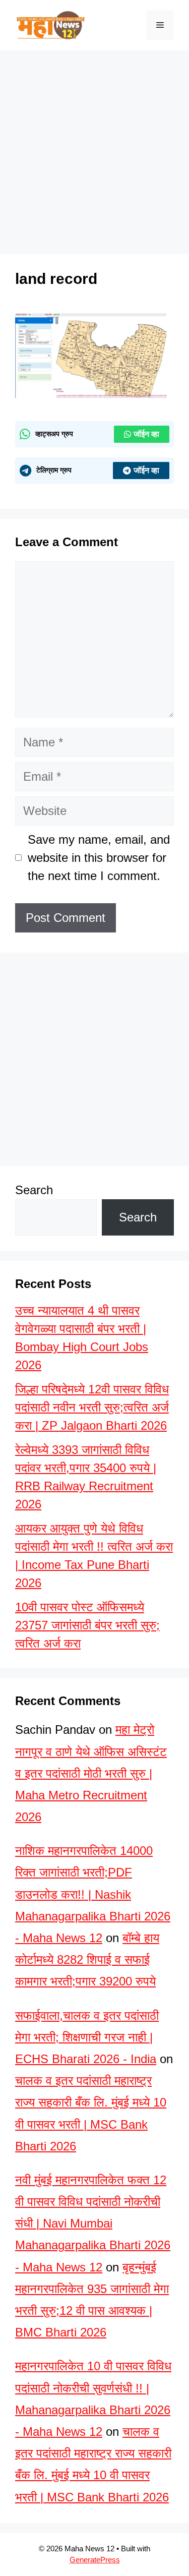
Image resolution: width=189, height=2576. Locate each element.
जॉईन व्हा (146, 434)
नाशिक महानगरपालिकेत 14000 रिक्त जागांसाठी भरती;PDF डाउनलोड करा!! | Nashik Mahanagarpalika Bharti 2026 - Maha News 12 (93, 1894)
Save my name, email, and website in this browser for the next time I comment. (99, 858)
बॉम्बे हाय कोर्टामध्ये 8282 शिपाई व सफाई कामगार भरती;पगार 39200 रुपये (87, 1959)
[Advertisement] (94, 2463)
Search (34, 1190)
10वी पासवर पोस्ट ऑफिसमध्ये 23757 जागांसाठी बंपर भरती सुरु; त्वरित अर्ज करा (87, 1625)
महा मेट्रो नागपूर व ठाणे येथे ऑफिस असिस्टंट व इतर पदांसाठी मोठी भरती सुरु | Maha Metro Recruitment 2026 (91, 1773)
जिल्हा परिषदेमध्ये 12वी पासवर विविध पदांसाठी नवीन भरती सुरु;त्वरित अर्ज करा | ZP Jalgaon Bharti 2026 (92, 1407)
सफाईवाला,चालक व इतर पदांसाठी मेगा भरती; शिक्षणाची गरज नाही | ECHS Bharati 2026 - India (87, 2037)
